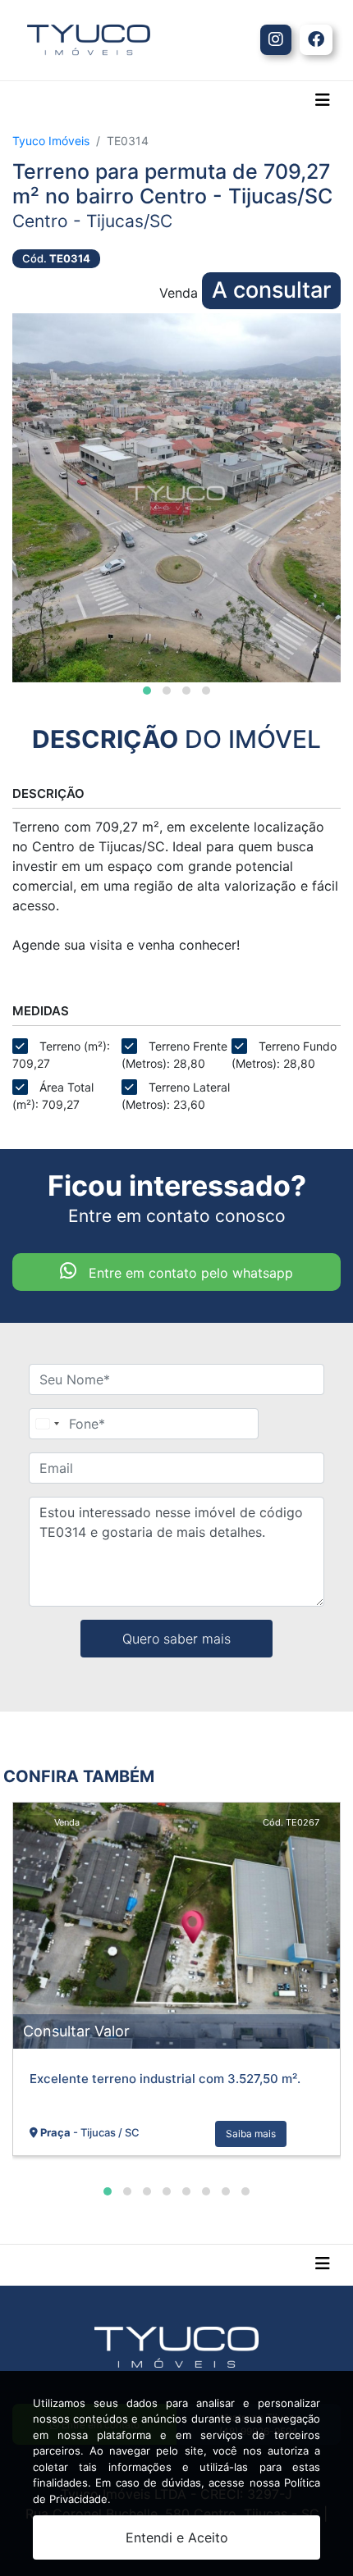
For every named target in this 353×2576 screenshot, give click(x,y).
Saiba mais (251, 2134)
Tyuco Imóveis (51, 141)
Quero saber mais (176, 1639)
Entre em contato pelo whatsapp (189, 1273)
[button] (147, 691)
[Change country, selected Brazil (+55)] (47, 1424)
